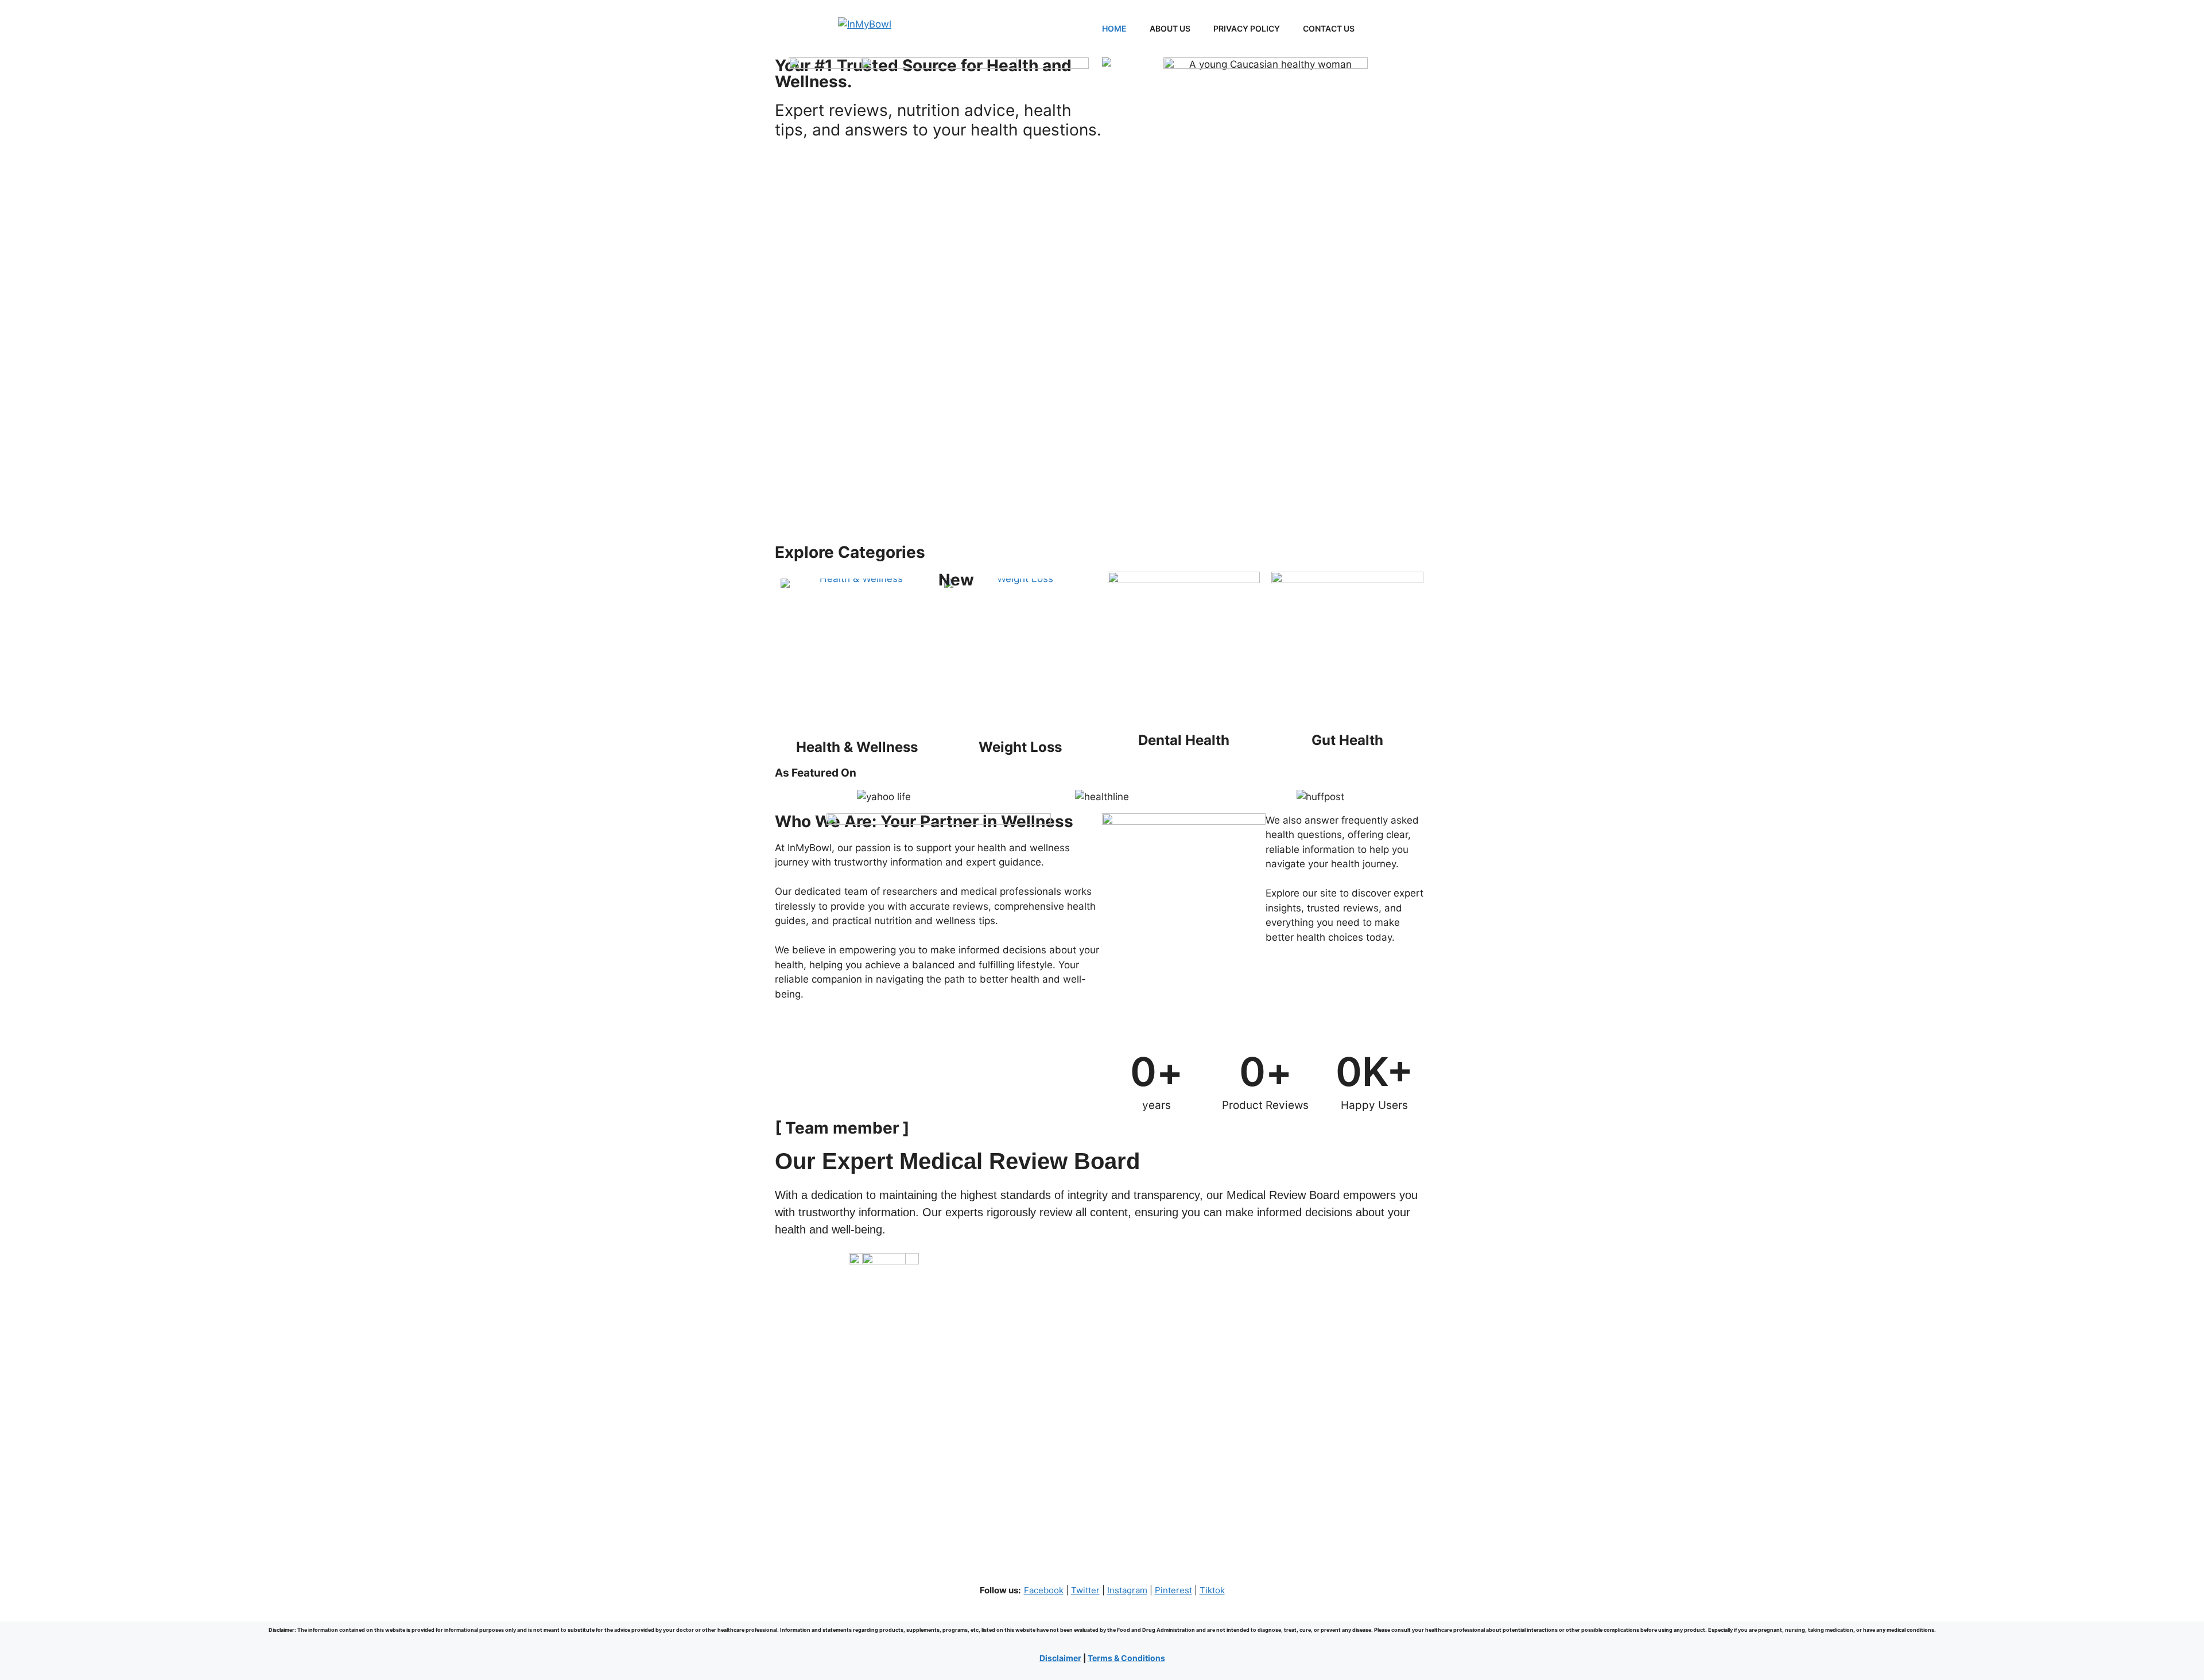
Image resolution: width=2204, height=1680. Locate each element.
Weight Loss (1020, 747)
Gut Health (1347, 740)
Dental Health (1184, 740)
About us (1170, 28)
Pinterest (1173, 1590)
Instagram (1127, 1590)
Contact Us (1329, 28)
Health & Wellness (857, 747)
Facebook (1044, 1590)
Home (1114, 28)
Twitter (1085, 1590)
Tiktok (1212, 1590)
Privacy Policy (1247, 28)
